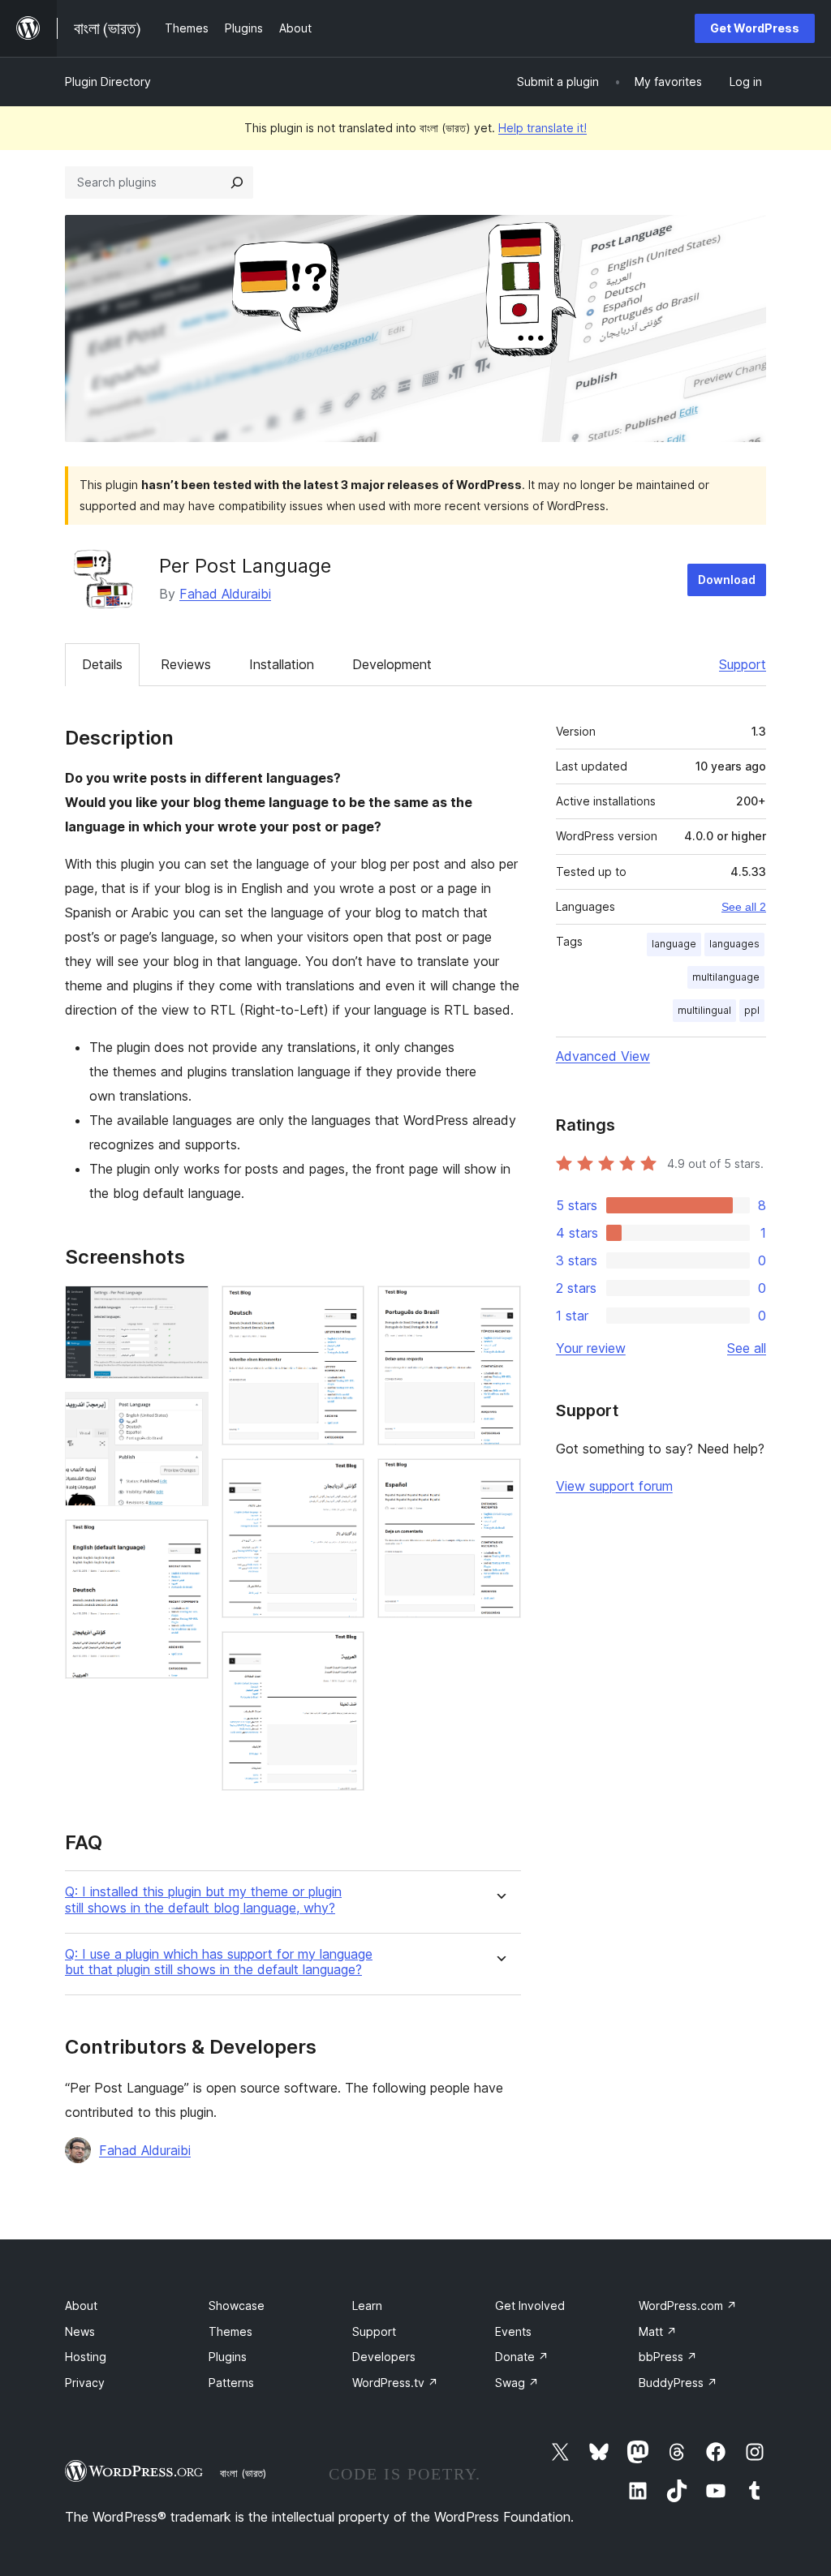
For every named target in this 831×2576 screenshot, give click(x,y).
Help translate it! (543, 128)
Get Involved (530, 2306)
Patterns (231, 2383)
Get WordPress (755, 28)
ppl (752, 1010)
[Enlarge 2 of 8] (187, 1414)
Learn (367, 2306)
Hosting (86, 2357)
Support (743, 664)
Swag (517, 2383)
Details (102, 664)
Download (727, 580)
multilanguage (726, 977)
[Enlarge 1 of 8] (187, 1307)
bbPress (668, 2357)
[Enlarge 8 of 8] (499, 1480)
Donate (522, 2357)
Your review (591, 1348)
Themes (230, 2331)
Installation (282, 664)
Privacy (85, 2383)
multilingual (704, 1010)
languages (734, 944)
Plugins (228, 2357)
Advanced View (603, 1056)
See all (747, 1348)
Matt (658, 2331)
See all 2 (744, 907)
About (81, 2306)
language (674, 944)
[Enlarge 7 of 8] (499, 1307)
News (80, 2331)
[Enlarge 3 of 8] (187, 1541)
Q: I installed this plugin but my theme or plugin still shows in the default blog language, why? (203, 1900)
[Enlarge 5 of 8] (342, 1480)
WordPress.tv (395, 2383)
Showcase (237, 2306)
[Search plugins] (237, 182)
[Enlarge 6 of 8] (342, 1653)
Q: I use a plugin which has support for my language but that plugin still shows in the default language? (219, 1962)
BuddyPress (678, 2383)
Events (513, 2331)
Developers (384, 2357)
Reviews (186, 664)
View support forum (614, 1486)
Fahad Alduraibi (225, 594)
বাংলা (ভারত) (243, 2473)
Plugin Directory (108, 82)
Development (392, 664)
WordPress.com (688, 2306)
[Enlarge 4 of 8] (342, 1307)
